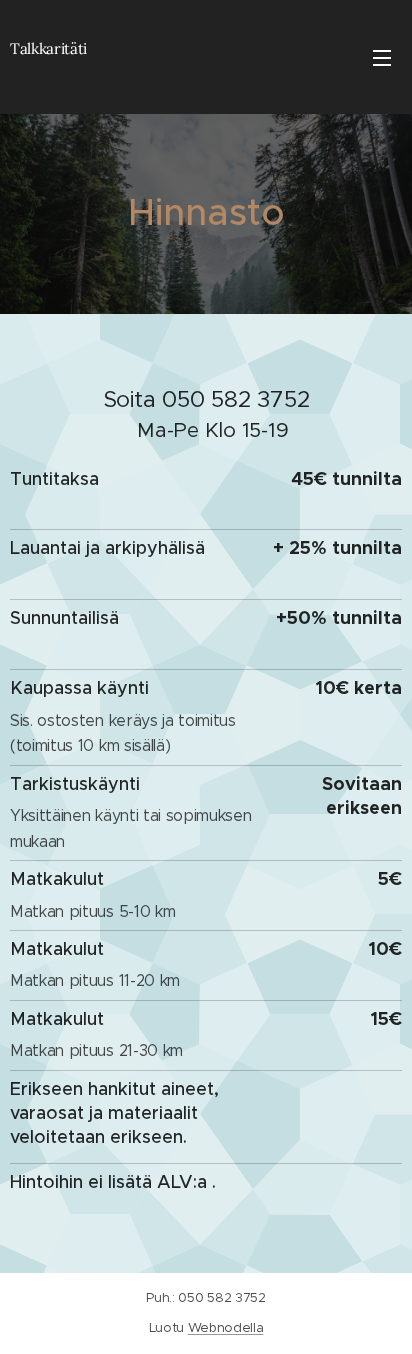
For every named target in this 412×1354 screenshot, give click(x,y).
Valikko (382, 57)
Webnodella (226, 1327)
